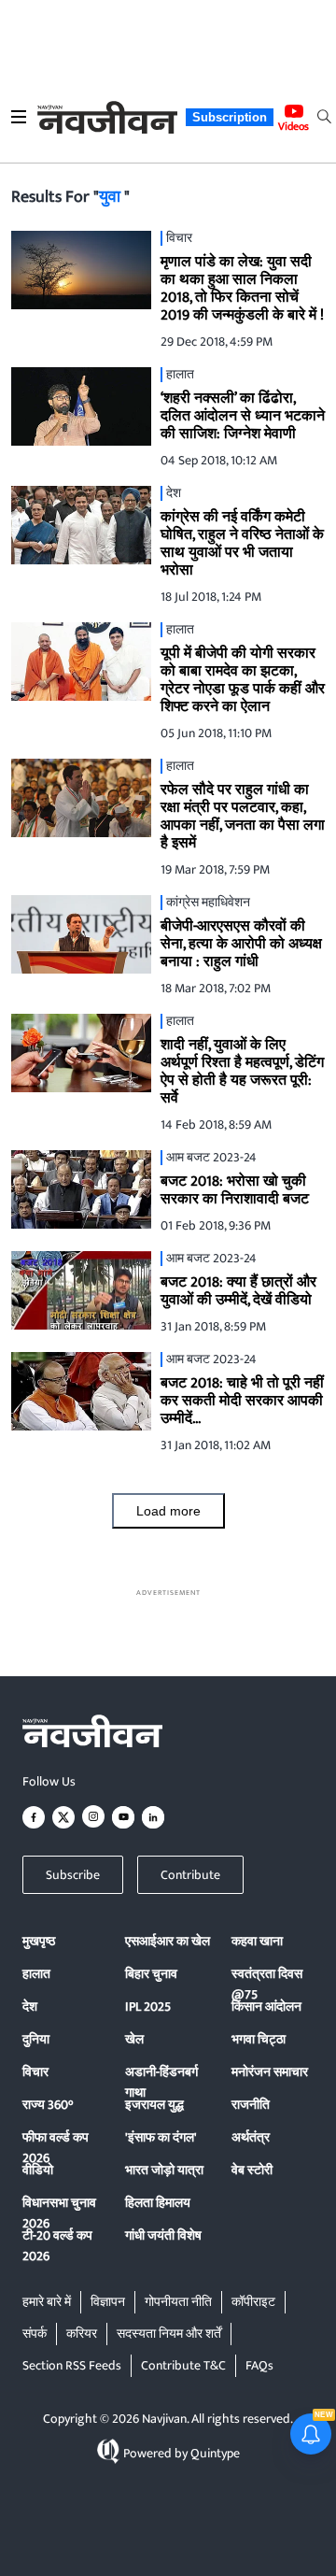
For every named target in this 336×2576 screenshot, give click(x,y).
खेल (134, 2039)
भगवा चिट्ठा (259, 2039)
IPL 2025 (148, 2007)
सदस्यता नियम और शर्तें (169, 2334)
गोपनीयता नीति (178, 2302)
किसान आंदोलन (266, 2007)
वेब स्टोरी (252, 2170)
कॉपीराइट (253, 2302)
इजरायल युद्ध (154, 2105)
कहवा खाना (257, 1941)
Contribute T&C (183, 2365)
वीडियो (38, 2170)
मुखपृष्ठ (39, 1941)
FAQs (259, 2365)
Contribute (190, 1875)
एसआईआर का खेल (168, 1941)
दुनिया (36, 2039)
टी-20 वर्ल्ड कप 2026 (57, 2246)
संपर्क (35, 2334)
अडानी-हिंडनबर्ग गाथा (161, 2082)
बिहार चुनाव (151, 1974)
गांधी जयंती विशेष (163, 2235)
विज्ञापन (108, 2302)
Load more (168, 1511)
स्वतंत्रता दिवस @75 (267, 1984)
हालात (36, 1974)
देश (30, 2007)
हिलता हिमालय (158, 2203)
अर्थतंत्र (251, 2137)
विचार (35, 2072)
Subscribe (73, 1875)
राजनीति (251, 2105)
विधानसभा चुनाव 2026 (59, 2213)
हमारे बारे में (47, 2302)
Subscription (230, 117)
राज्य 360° (48, 2105)
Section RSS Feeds (72, 2365)
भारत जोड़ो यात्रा (164, 2170)
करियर (82, 2334)
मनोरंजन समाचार (270, 2072)
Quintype (215, 2453)
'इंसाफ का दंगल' (161, 2137)
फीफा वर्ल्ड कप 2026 (56, 2148)
